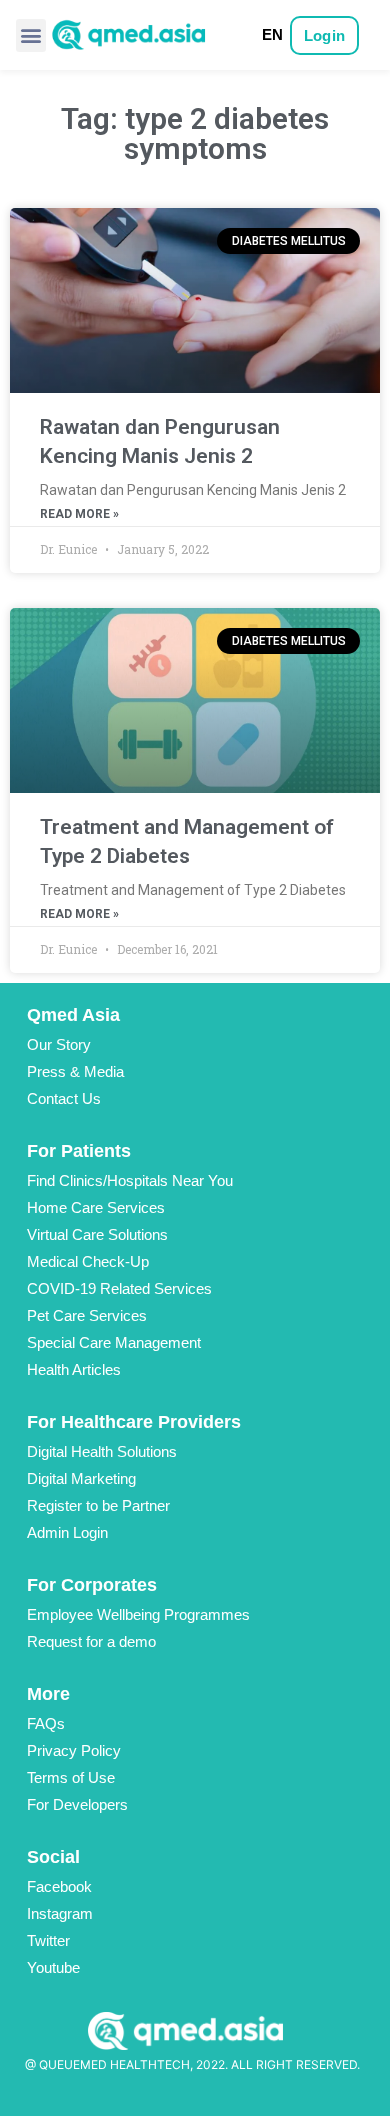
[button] (31, 35)
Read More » (79, 514)
